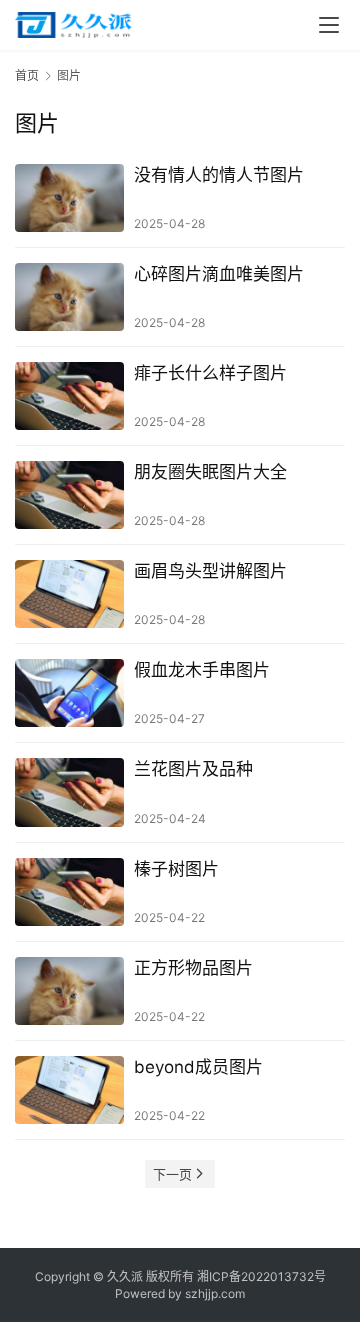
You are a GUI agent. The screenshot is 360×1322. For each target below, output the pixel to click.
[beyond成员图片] (69, 1090)
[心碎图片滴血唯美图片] (69, 297)
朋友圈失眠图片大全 (210, 472)
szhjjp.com (215, 1293)
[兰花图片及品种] (69, 792)
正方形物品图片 (193, 968)
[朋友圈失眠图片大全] (69, 495)
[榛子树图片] (69, 892)
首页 (27, 75)
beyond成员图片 (198, 1067)
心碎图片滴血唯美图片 (219, 274)
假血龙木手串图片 (202, 670)
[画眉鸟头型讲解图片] (69, 594)
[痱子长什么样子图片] (69, 396)
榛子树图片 (176, 869)
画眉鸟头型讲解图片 (210, 571)
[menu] (329, 25)
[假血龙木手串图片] (69, 693)
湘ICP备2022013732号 (261, 1276)
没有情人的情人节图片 (219, 175)
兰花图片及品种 (193, 769)
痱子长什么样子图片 (210, 373)
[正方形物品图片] (69, 991)
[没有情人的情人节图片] (69, 198)
